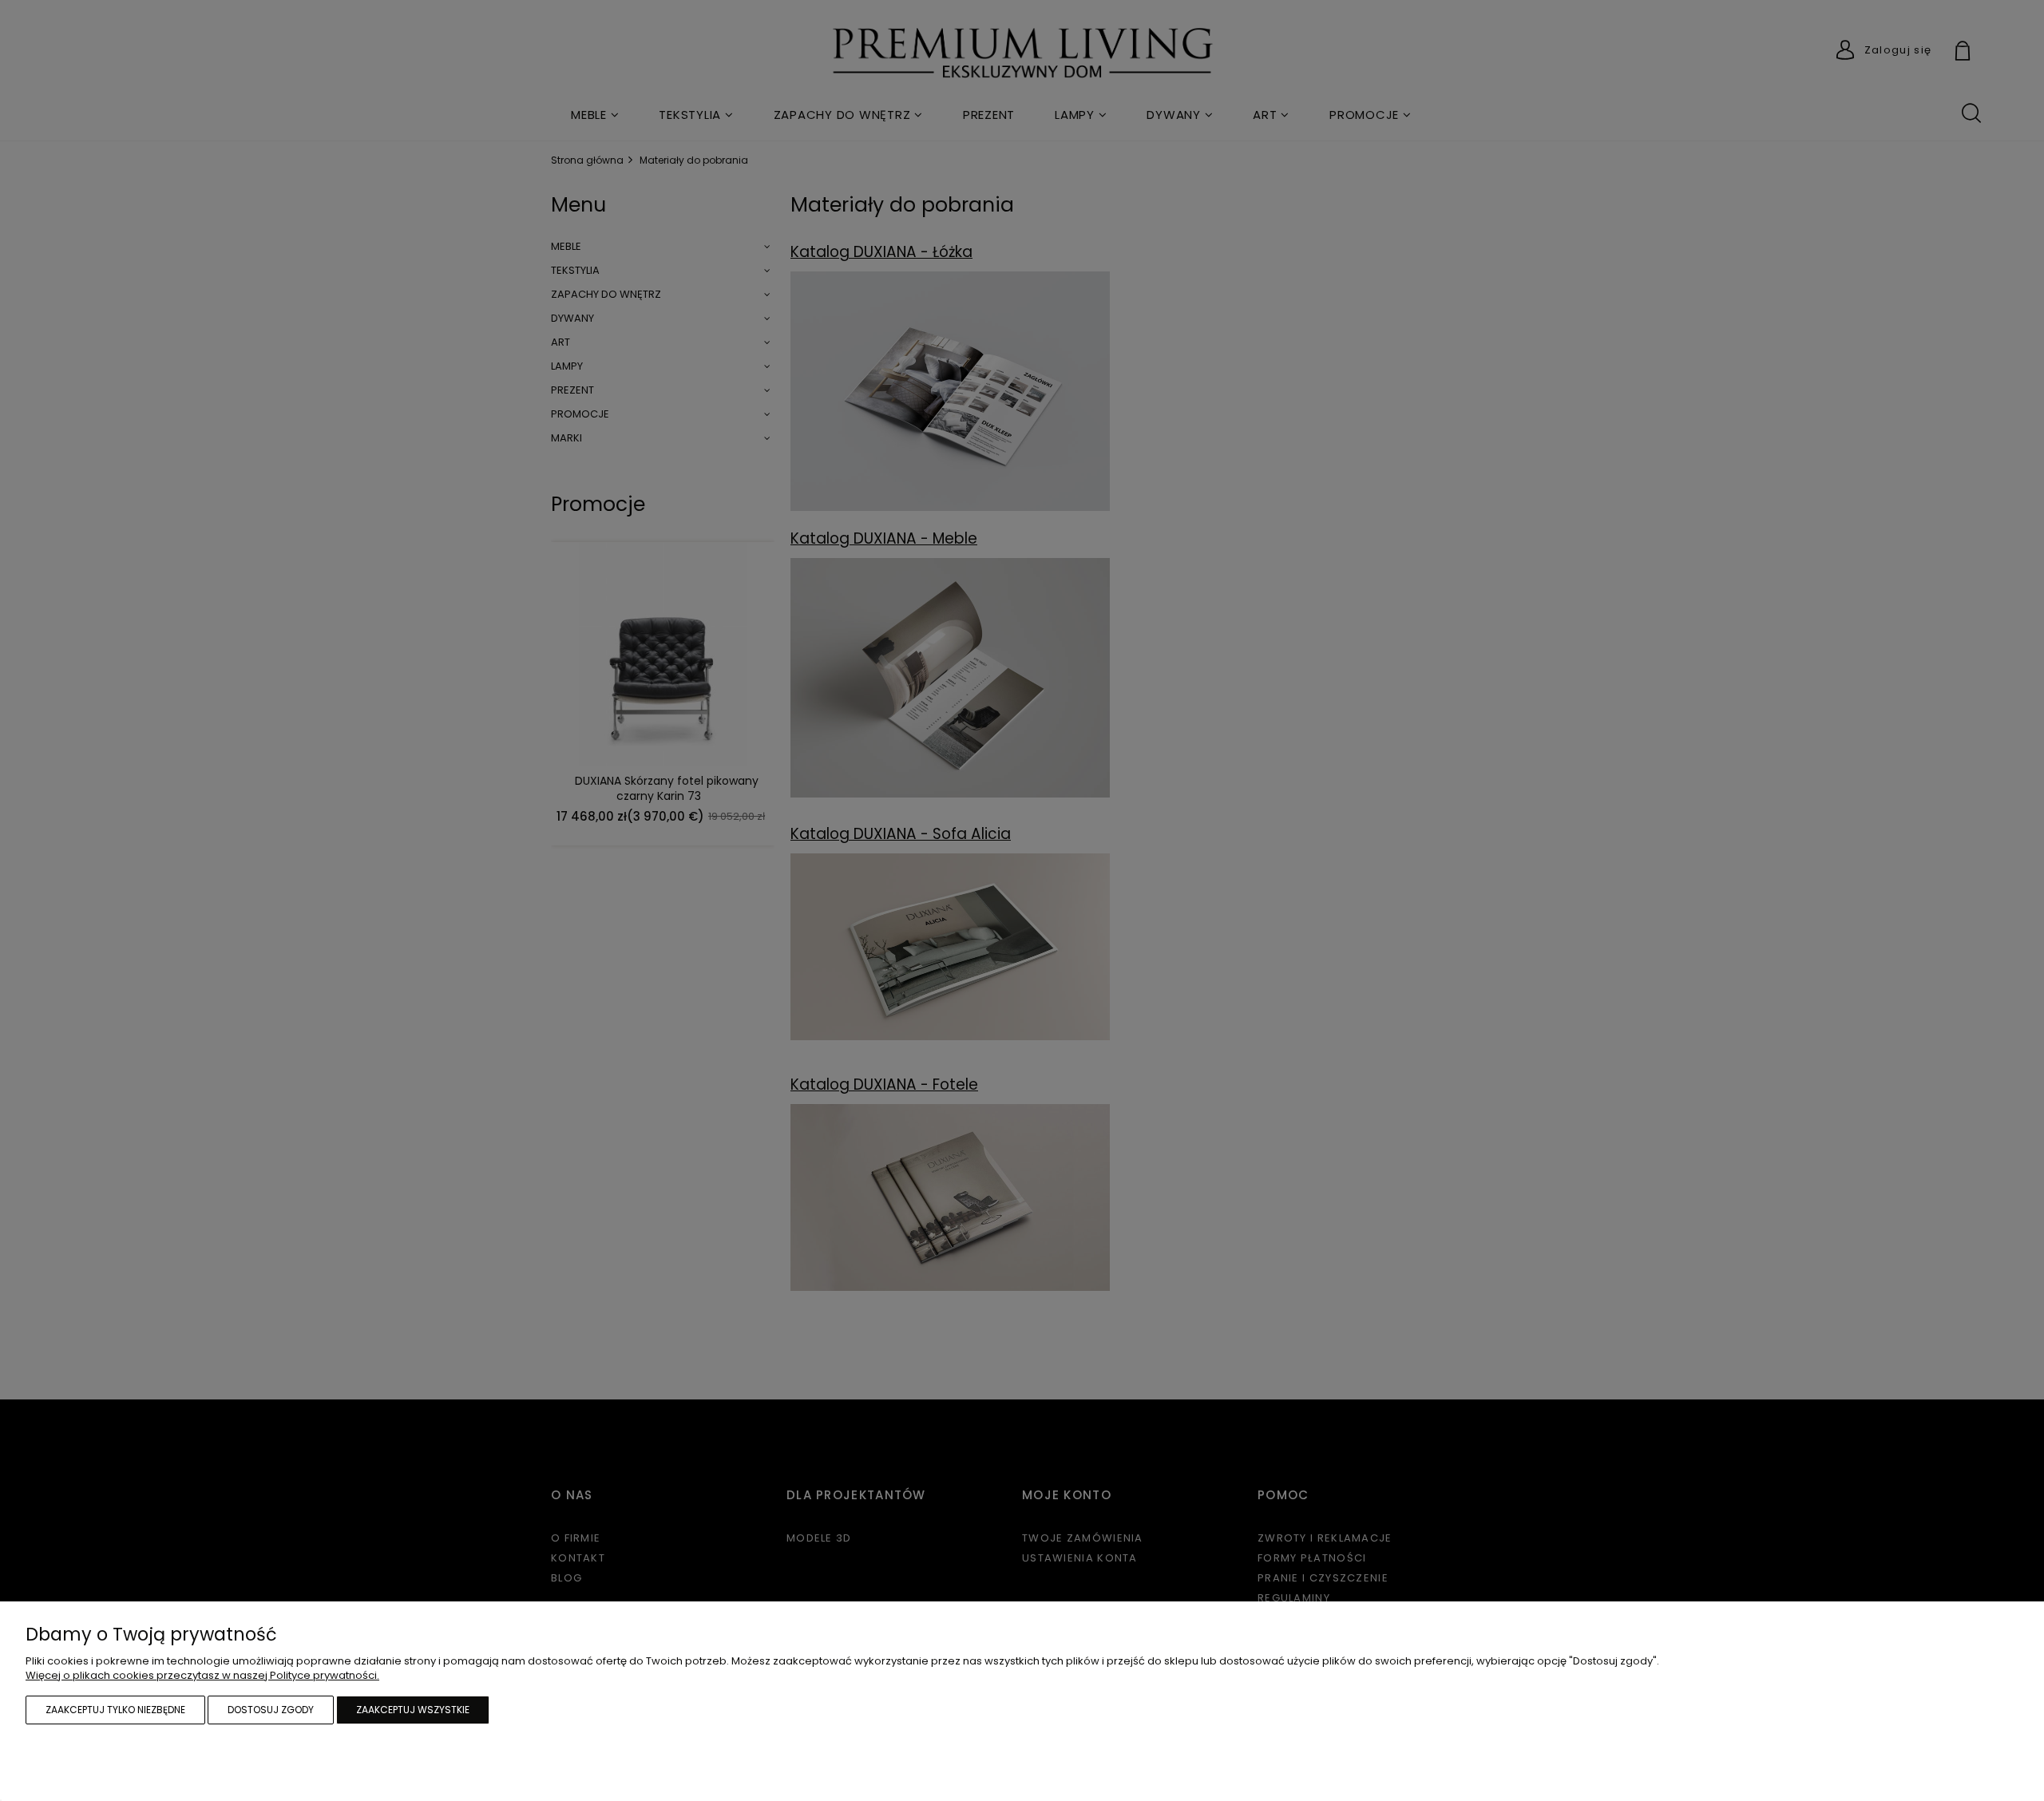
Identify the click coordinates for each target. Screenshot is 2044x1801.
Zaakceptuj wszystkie (413, 1710)
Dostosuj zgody (271, 1710)
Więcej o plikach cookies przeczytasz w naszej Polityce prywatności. (202, 1675)
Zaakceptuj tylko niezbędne (115, 1710)
